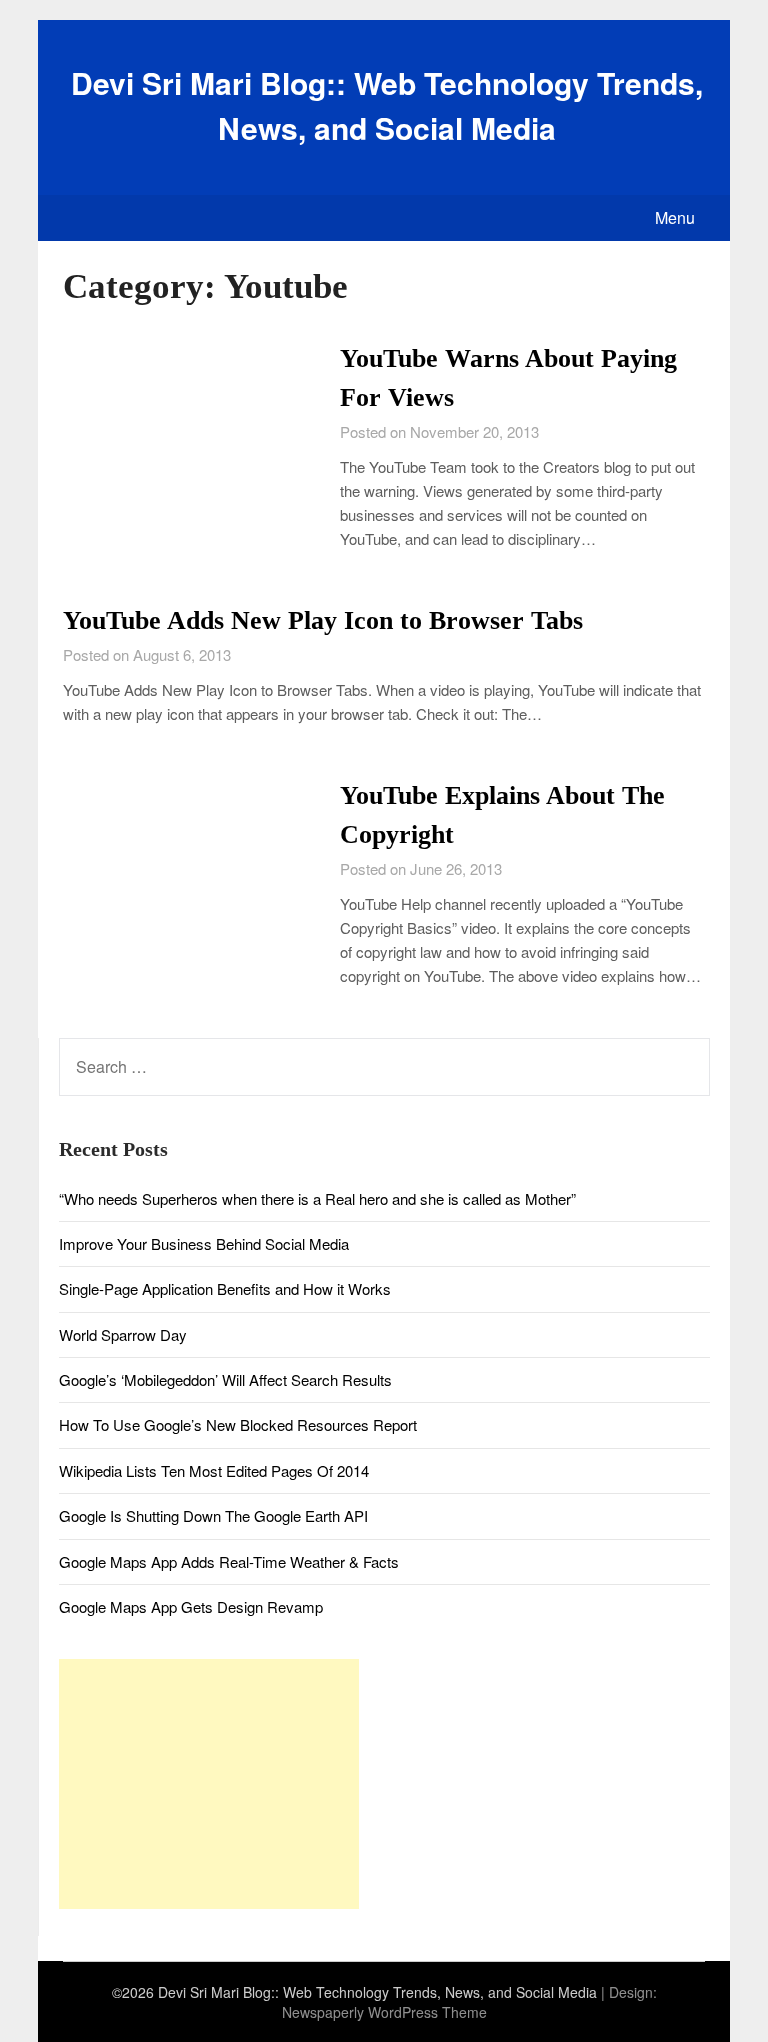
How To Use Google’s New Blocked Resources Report (238, 1424)
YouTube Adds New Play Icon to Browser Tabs (323, 620)
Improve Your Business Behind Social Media (204, 1243)
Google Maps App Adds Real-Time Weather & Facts (229, 1561)
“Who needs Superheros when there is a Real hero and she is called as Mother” (317, 1198)
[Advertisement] (209, 1784)
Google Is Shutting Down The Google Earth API (213, 1515)
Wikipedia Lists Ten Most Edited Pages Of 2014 (214, 1470)
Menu (675, 217)
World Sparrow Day (123, 1334)
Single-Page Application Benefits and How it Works (225, 1288)
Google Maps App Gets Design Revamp (191, 1606)
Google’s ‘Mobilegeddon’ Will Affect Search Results (225, 1379)
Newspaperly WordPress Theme (384, 2012)
